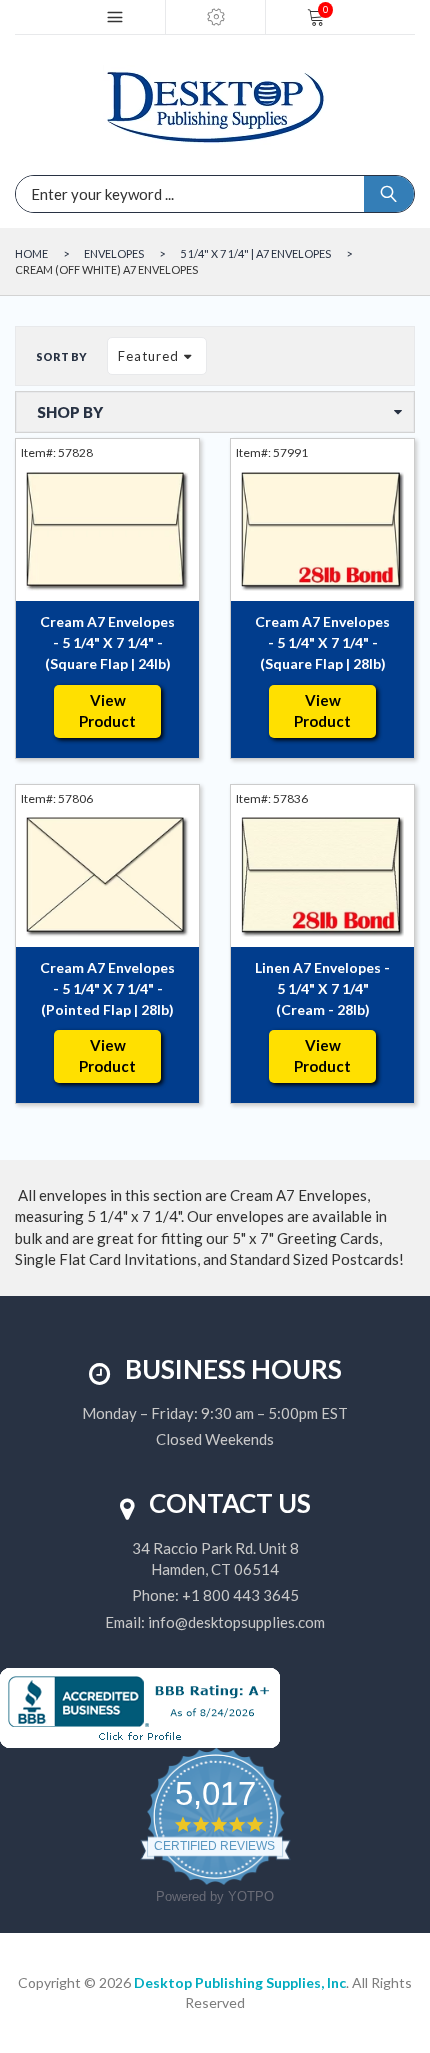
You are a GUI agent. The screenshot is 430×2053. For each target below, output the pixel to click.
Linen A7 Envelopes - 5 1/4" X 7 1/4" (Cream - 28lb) (322, 988)
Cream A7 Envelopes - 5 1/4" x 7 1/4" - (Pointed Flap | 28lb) (107, 988)
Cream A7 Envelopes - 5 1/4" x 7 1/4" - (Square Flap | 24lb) (107, 642)
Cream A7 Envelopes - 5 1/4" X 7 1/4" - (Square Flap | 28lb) (322, 642)
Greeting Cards (328, 1238)
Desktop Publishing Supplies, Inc (240, 1982)
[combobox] (125, 194)
